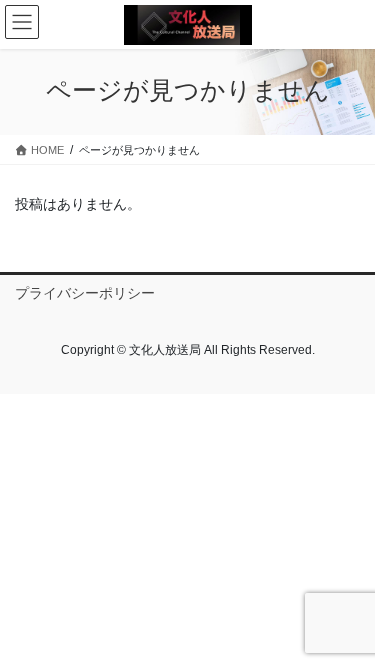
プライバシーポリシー (85, 293)
